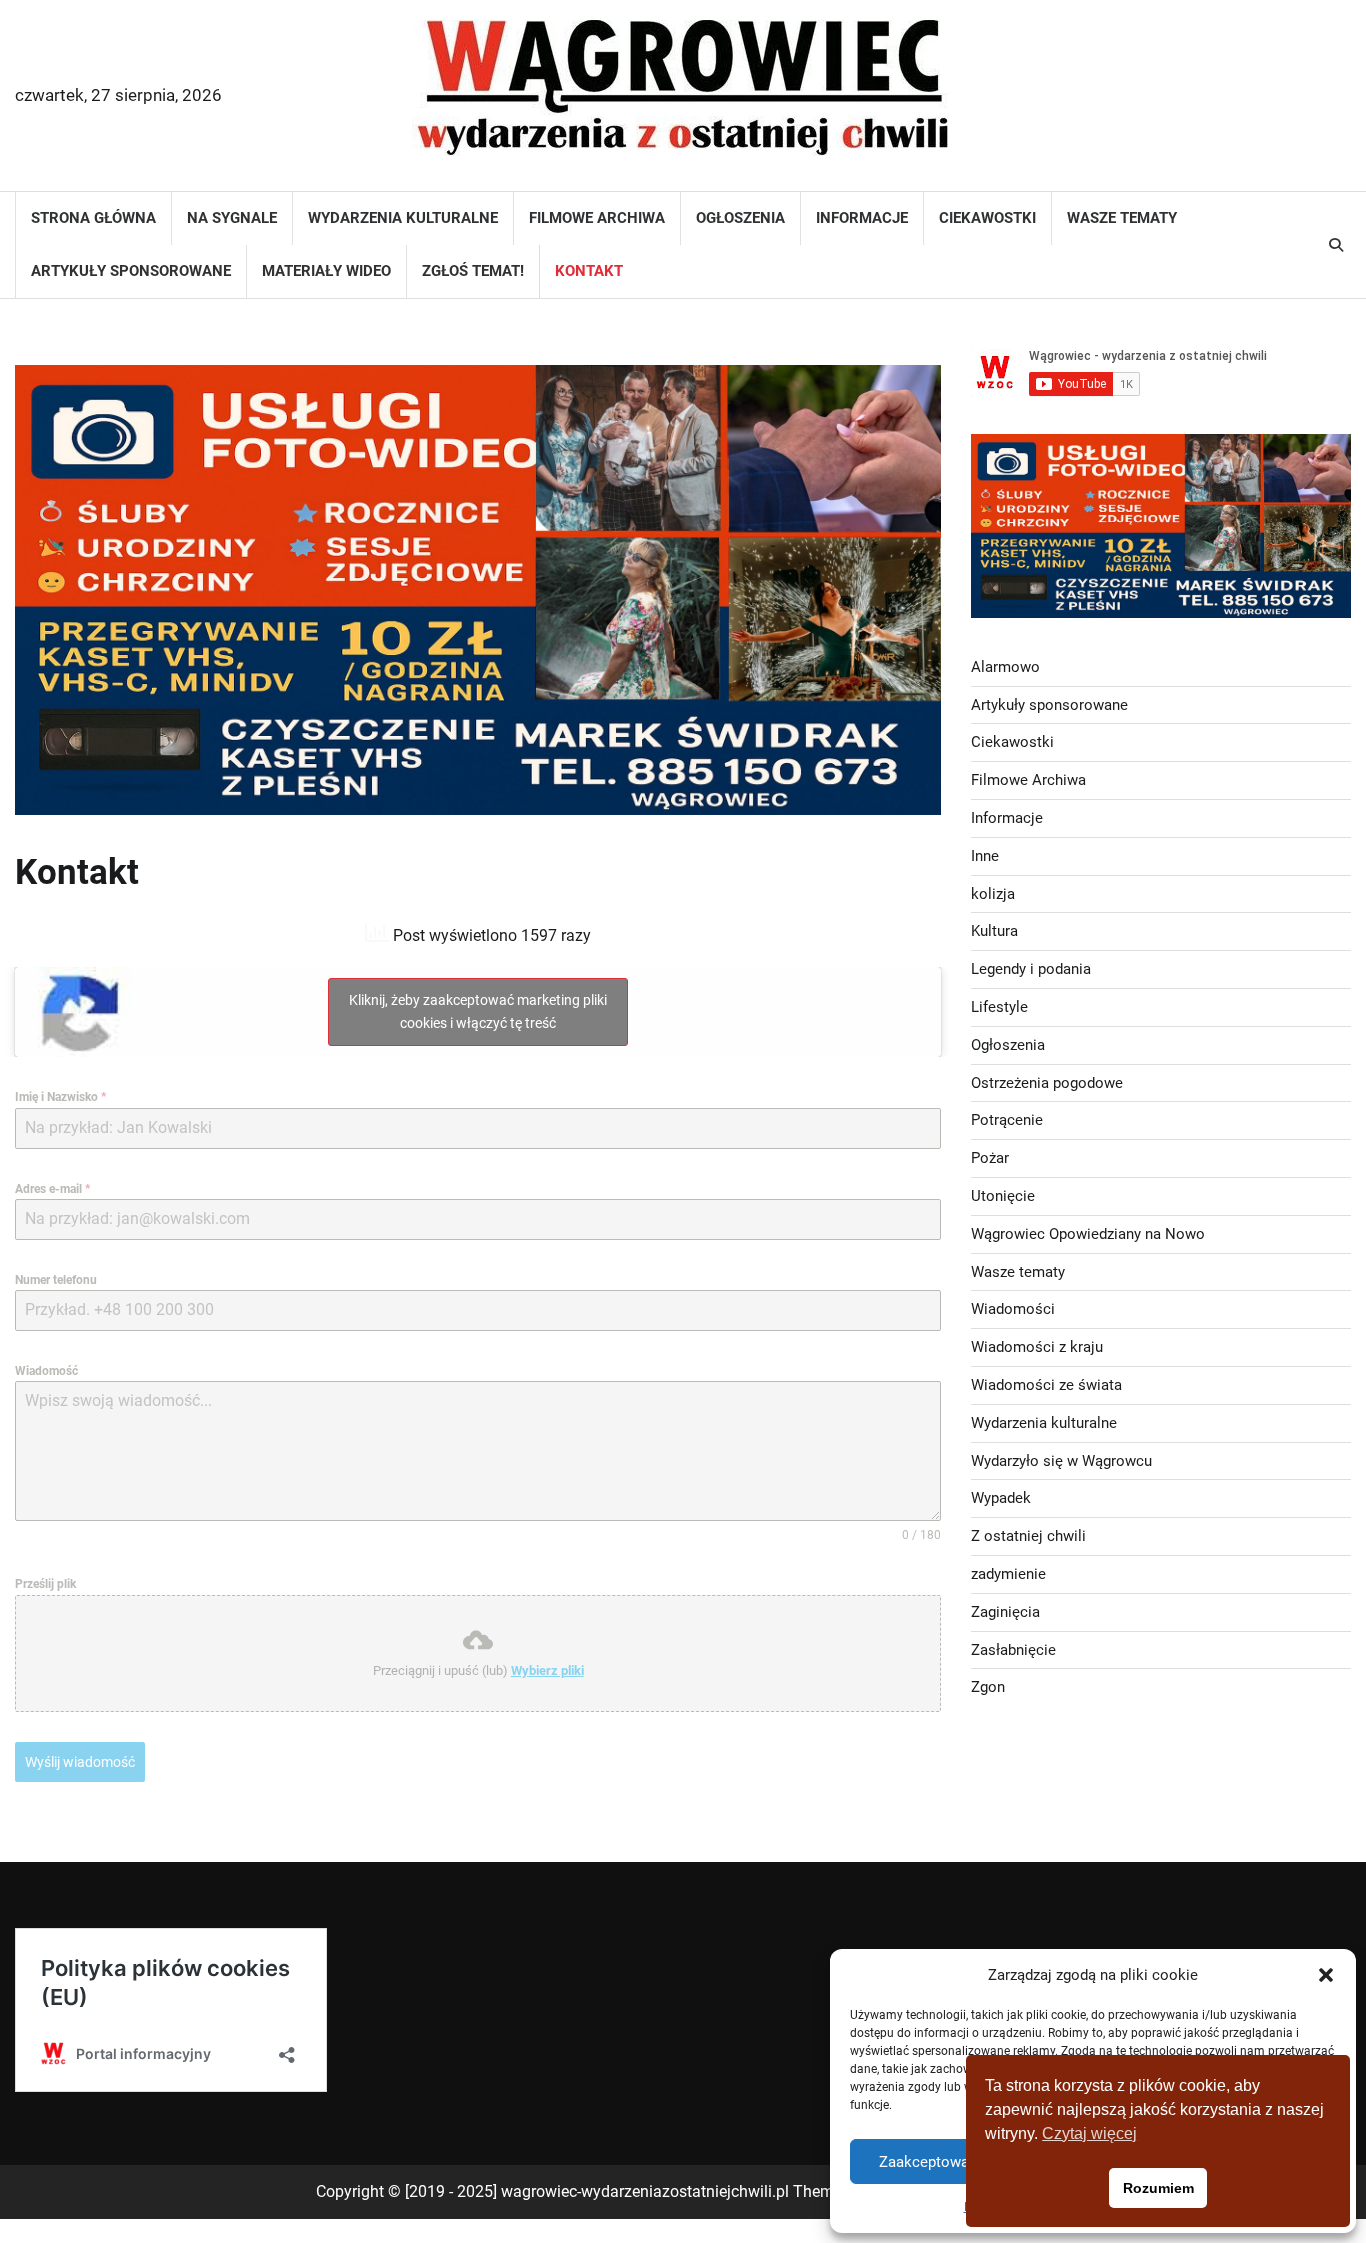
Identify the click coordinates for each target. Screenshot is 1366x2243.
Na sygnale (232, 218)
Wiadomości (1013, 1309)
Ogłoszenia (740, 218)
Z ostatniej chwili (1028, 1536)
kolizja (993, 893)
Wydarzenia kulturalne (403, 218)
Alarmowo (1005, 666)
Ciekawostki (987, 218)
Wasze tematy (1122, 218)
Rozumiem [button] (1158, 2188)
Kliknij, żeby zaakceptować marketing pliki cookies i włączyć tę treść (478, 1011)
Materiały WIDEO (326, 271)
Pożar (990, 1158)
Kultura (994, 931)
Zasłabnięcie (1013, 1649)
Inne (985, 855)
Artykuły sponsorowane (131, 271)
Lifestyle (999, 1007)
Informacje (862, 218)
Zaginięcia (1005, 1611)
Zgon (988, 1687)
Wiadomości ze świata (1046, 1384)
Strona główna (93, 218)
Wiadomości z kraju (1037, 1347)
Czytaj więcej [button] (1089, 2133)
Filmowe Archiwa (597, 218)
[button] (1326, 1975)
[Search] (1336, 245)
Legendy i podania (1031, 969)
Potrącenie (1007, 1120)
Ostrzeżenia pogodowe (1047, 1082)
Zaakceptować (928, 2162)
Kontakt (589, 271)
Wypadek (1001, 1498)
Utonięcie (1003, 1196)
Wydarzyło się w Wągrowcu (1061, 1460)
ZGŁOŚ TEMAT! (473, 271)
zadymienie (1008, 1573)
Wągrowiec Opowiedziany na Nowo (1088, 1233)
